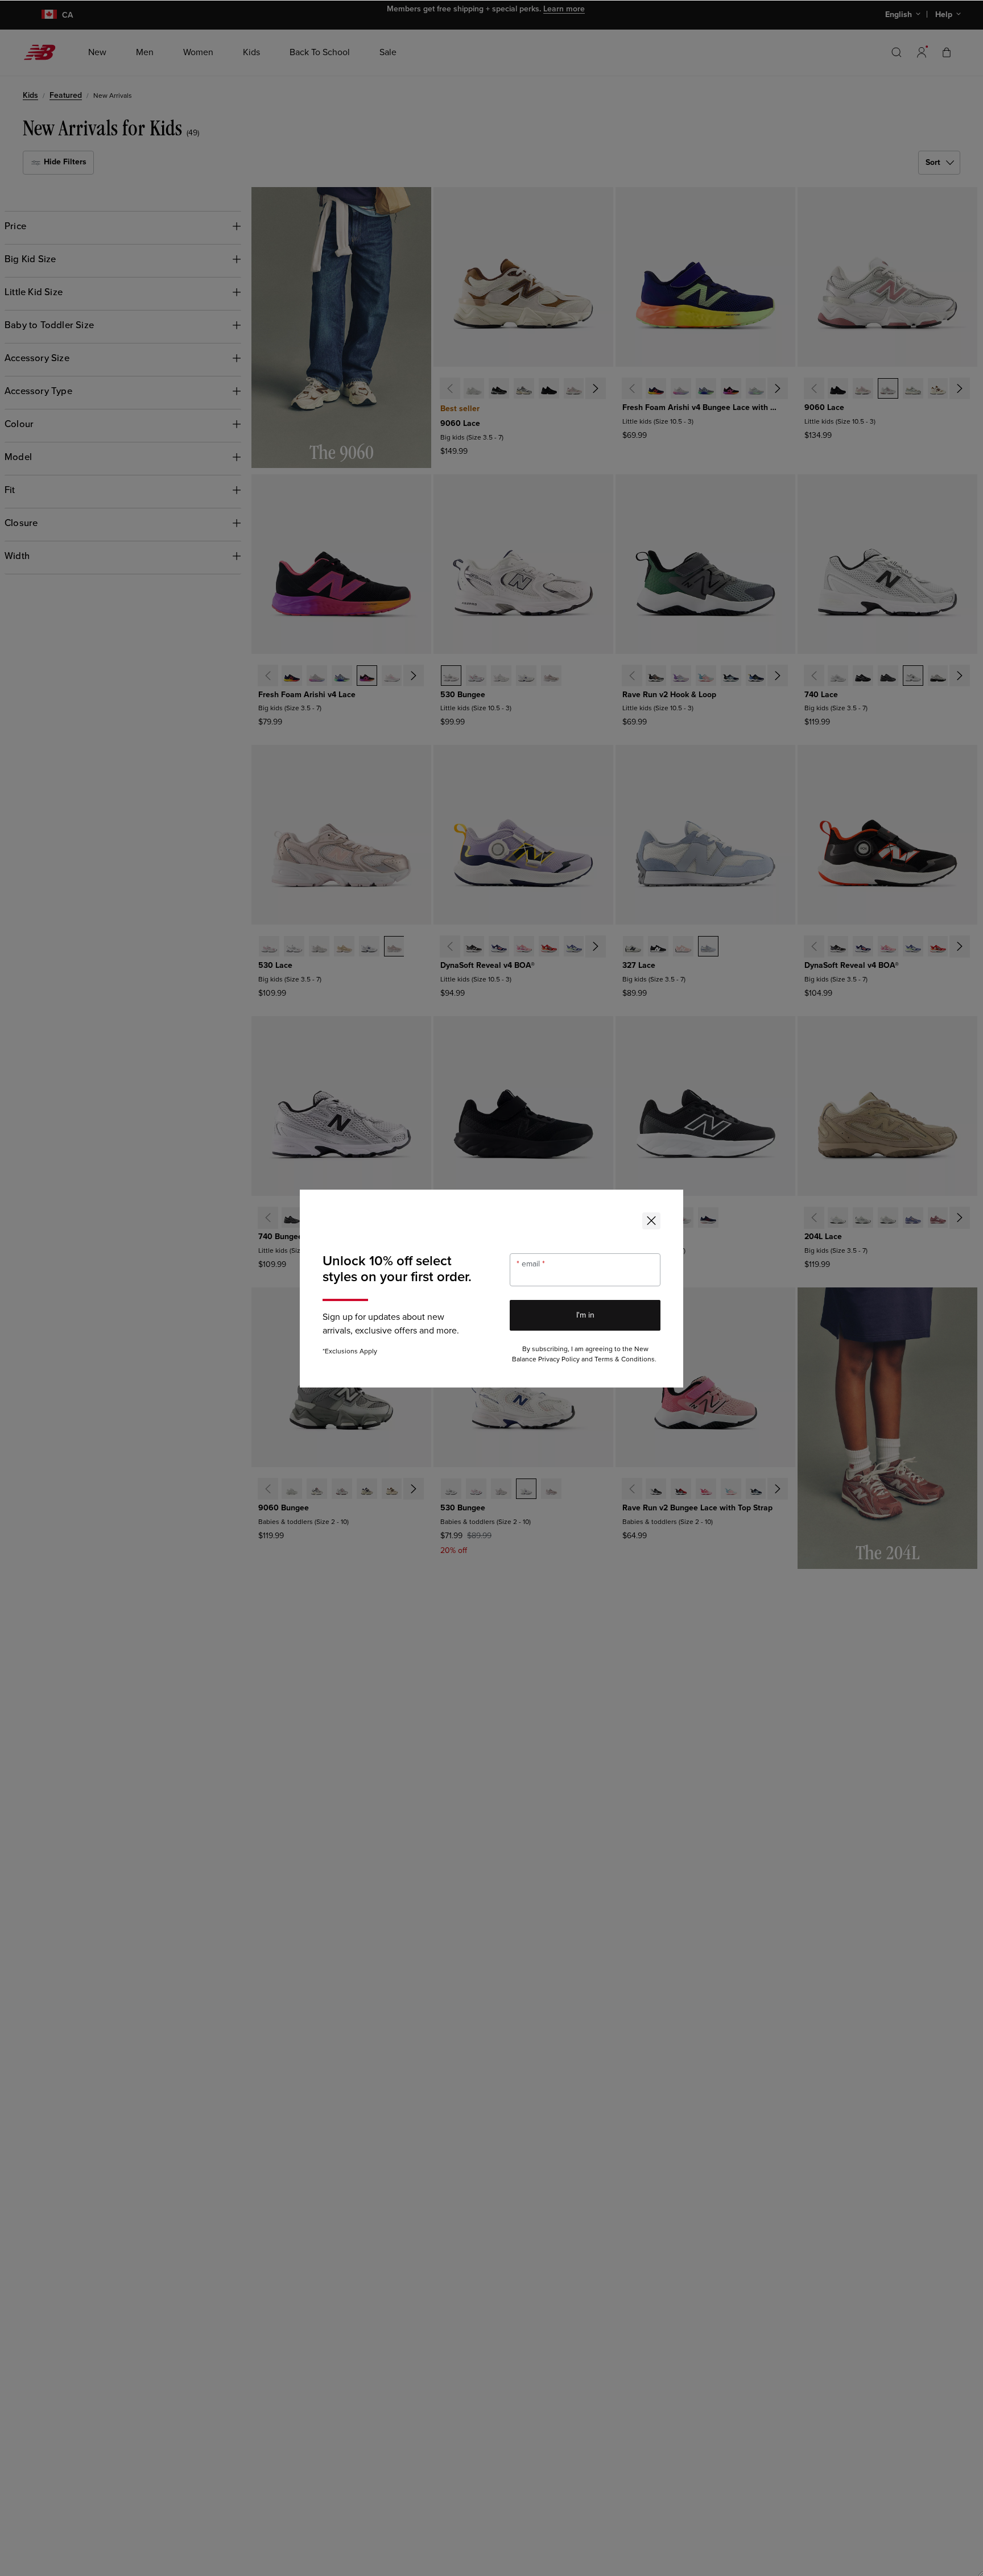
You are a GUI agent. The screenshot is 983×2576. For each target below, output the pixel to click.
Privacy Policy (559, 1359)
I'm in (585, 1315)
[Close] (651, 1221)
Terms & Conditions (625, 1359)
